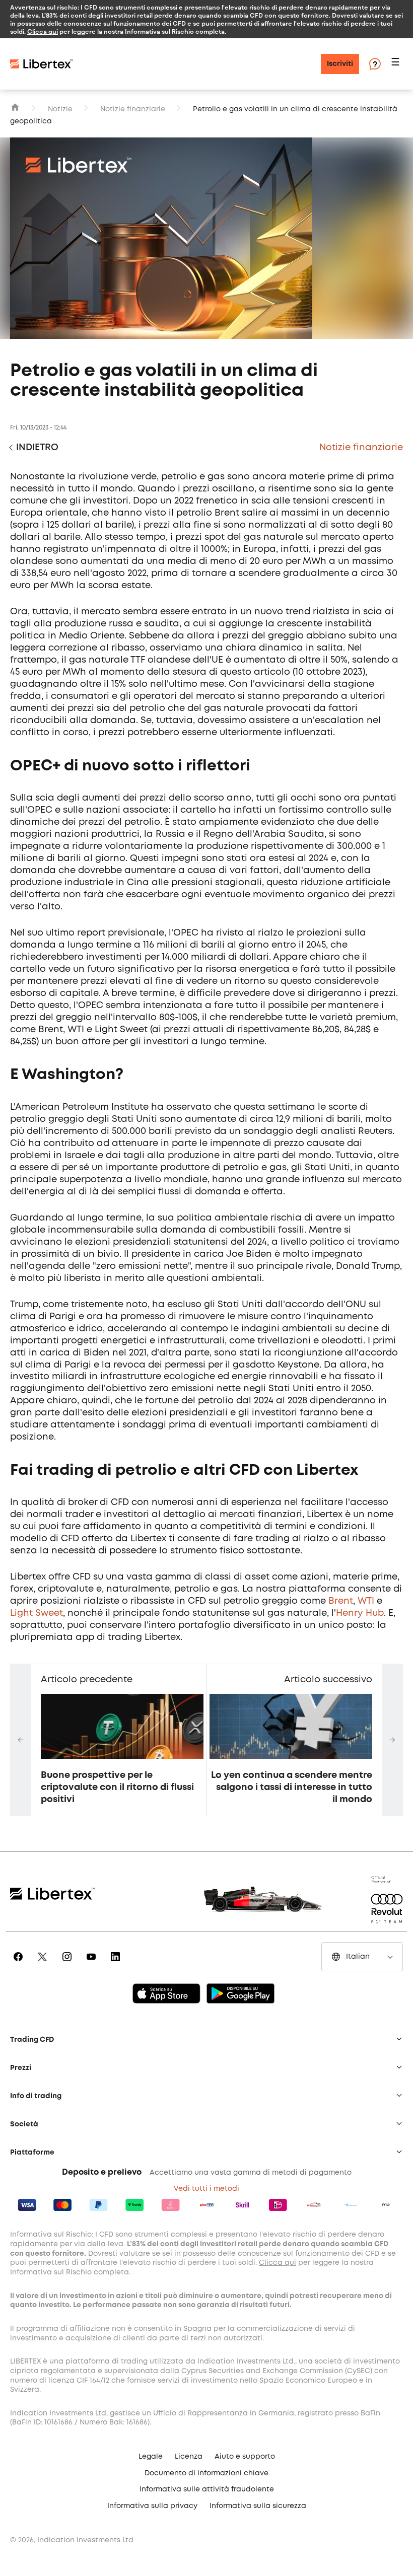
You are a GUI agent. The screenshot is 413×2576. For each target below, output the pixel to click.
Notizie (60, 109)
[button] (397, 64)
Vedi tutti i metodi (206, 2189)
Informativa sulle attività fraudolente (207, 2489)
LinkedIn (117, 1964)
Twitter (44, 1964)
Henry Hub (360, 1613)
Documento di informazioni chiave (206, 2473)
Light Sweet (37, 1613)
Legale (151, 2457)
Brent (341, 1601)
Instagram (69, 1964)
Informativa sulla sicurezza (258, 2506)
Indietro (37, 448)
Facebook (20, 1964)
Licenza (189, 2457)
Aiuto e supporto (245, 2457)
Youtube (93, 1964)
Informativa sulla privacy (152, 2506)
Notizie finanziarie (133, 109)
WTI (366, 1601)
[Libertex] (42, 64)
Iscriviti (340, 64)
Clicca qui (43, 31)
